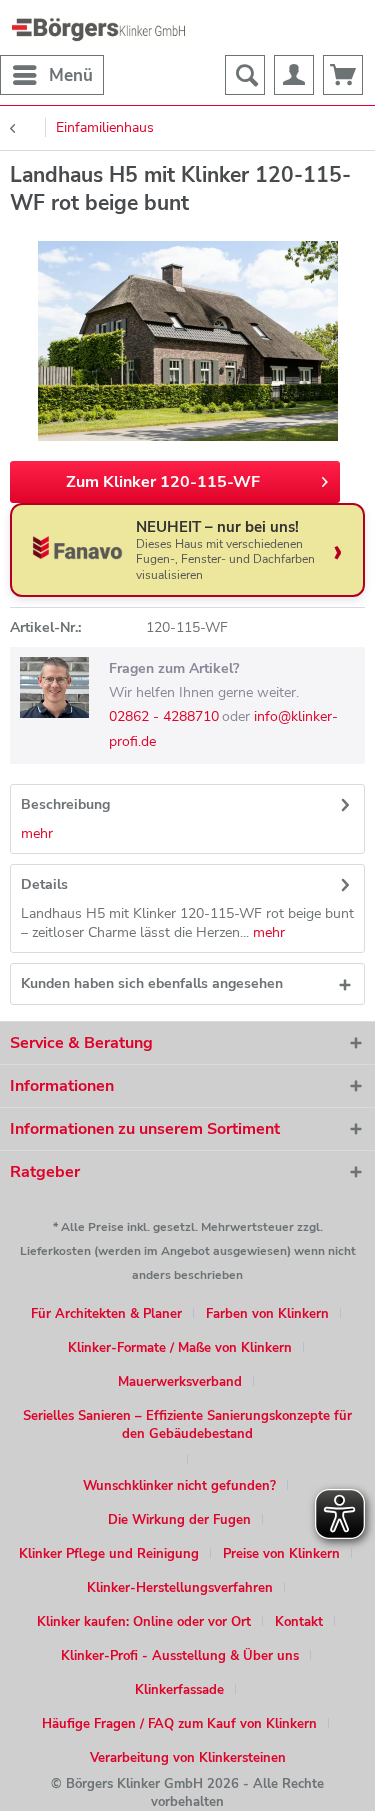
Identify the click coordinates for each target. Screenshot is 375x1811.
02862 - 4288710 (164, 716)
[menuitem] (52, 75)
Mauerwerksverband (180, 1382)
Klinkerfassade (179, 1690)
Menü (71, 75)
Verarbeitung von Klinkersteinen (188, 1758)
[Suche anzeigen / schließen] (245, 75)
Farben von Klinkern (267, 1314)
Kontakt (299, 1622)
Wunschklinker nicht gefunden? (179, 1486)
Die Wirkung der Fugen (179, 1520)
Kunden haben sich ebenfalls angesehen (152, 983)
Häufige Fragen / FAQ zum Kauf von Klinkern (179, 1724)
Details (44, 884)
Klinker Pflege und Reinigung (109, 1554)
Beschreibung (65, 804)
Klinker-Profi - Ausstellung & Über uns (180, 1656)
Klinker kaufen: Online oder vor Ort (144, 1622)
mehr (37, 833)
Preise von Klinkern (281, 1554)
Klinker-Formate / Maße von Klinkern (180, 1348)
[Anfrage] (343, 75)
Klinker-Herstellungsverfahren (180, 1588)
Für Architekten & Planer (106, 1314)
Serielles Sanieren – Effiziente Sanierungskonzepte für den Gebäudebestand (187, 1425)
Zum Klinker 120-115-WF (163, 482)
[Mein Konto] (294, 75)
